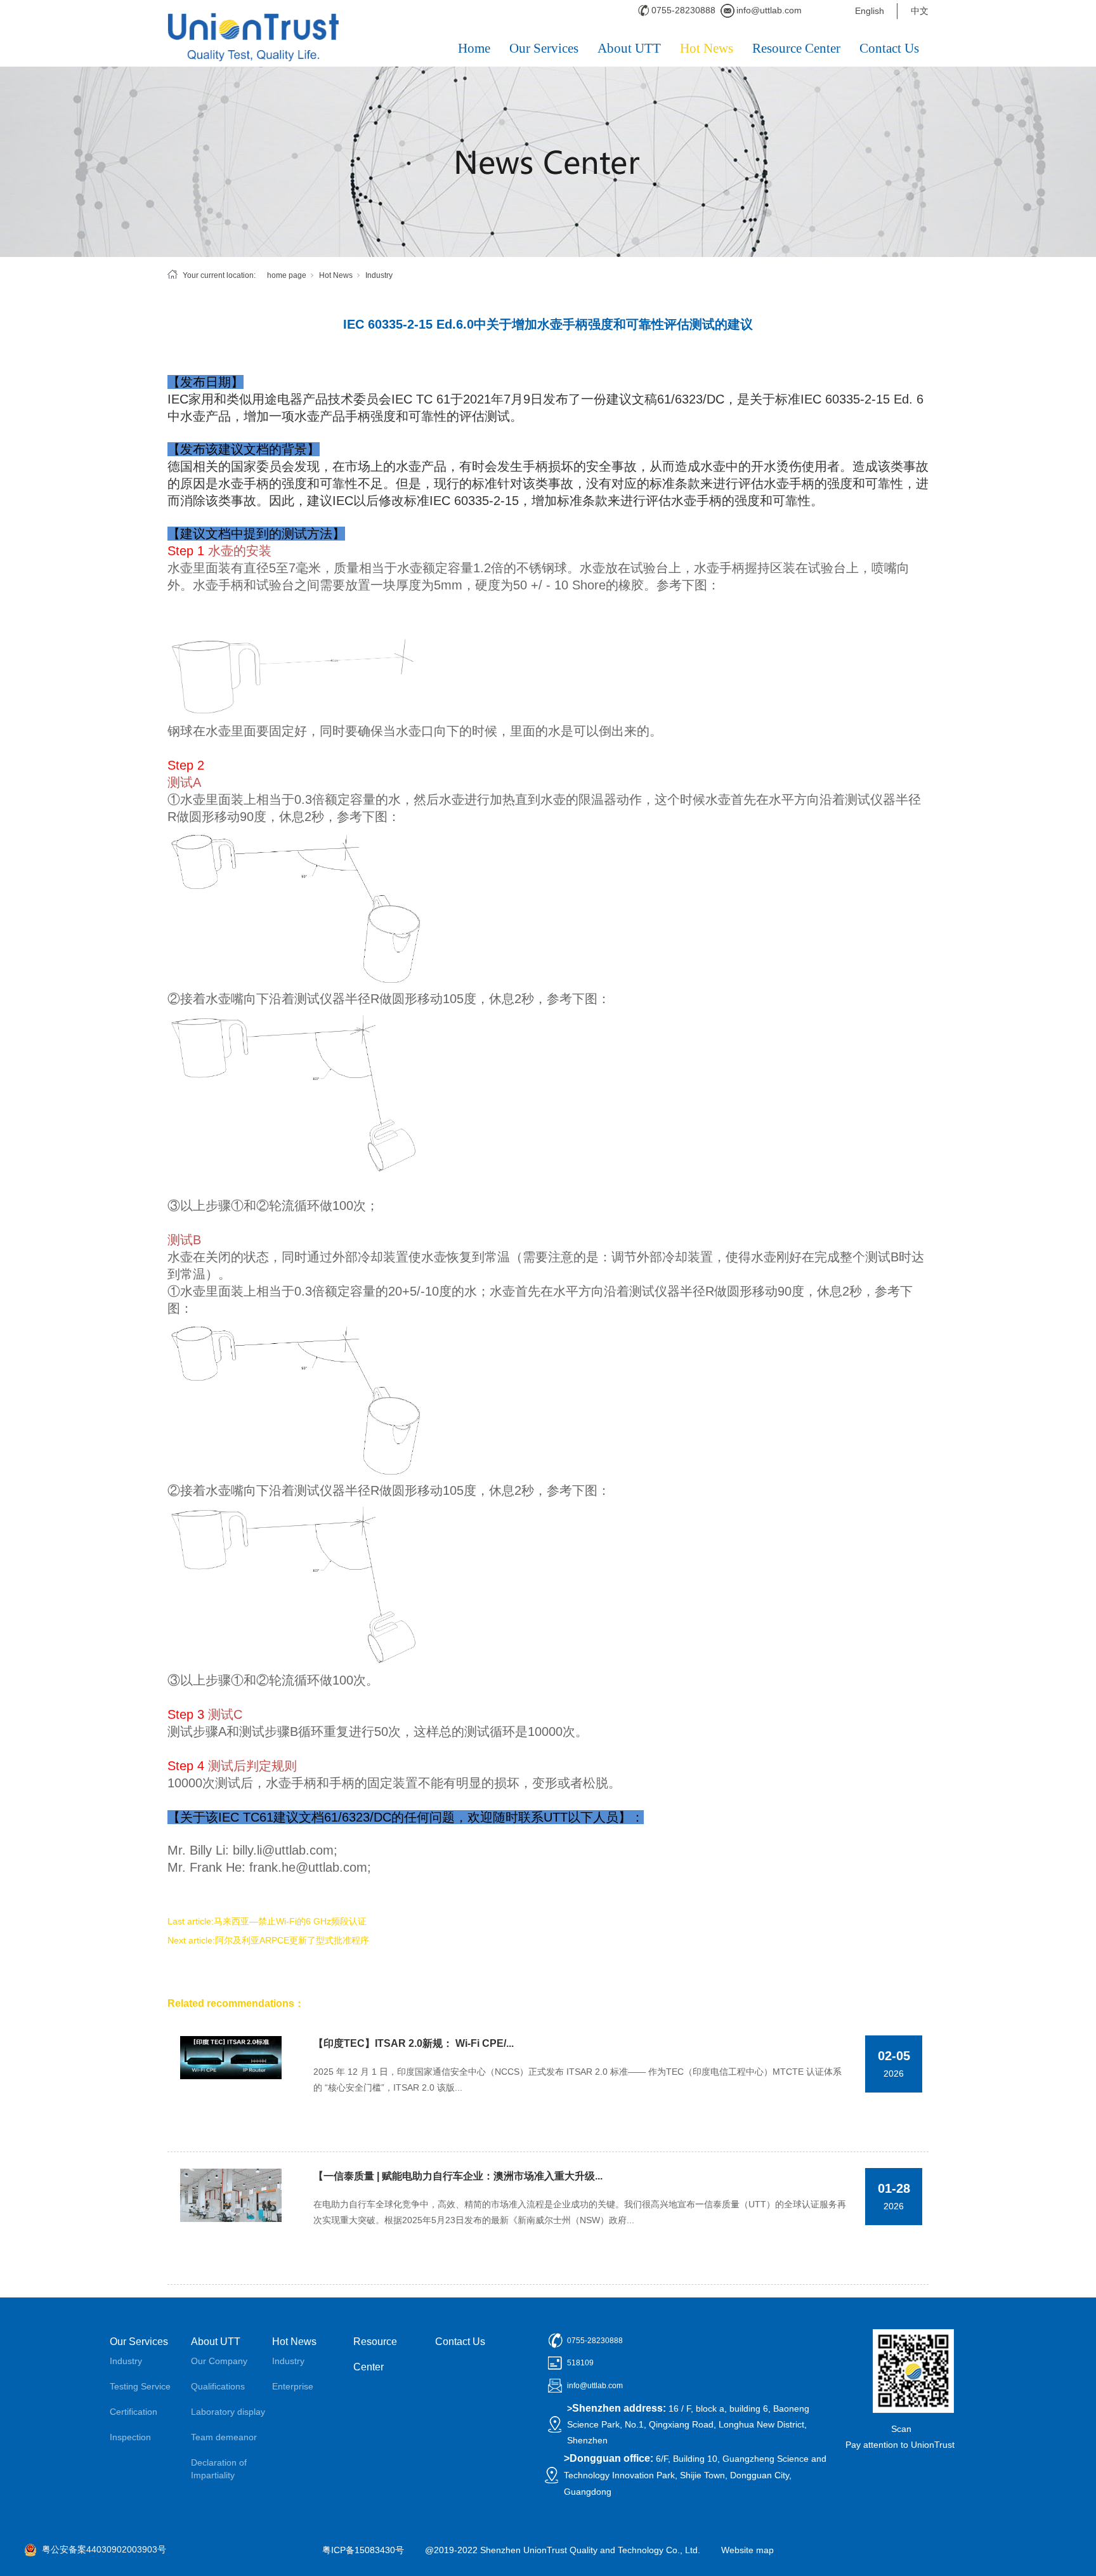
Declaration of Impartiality (219, 2469)
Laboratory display (228, 2412)
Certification (134, 2412)
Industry (379, 275)
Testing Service (140, 2386)
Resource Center (796, 48)
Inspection (130, 2437)
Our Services (544, 48)
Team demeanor (224, 2437)
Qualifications (218, 2386)
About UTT (629, 48)
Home (474, 48)
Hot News (707, 48)
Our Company (219, 2361)
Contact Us (889, 48)
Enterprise (293, 2386)
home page (287, 275)
